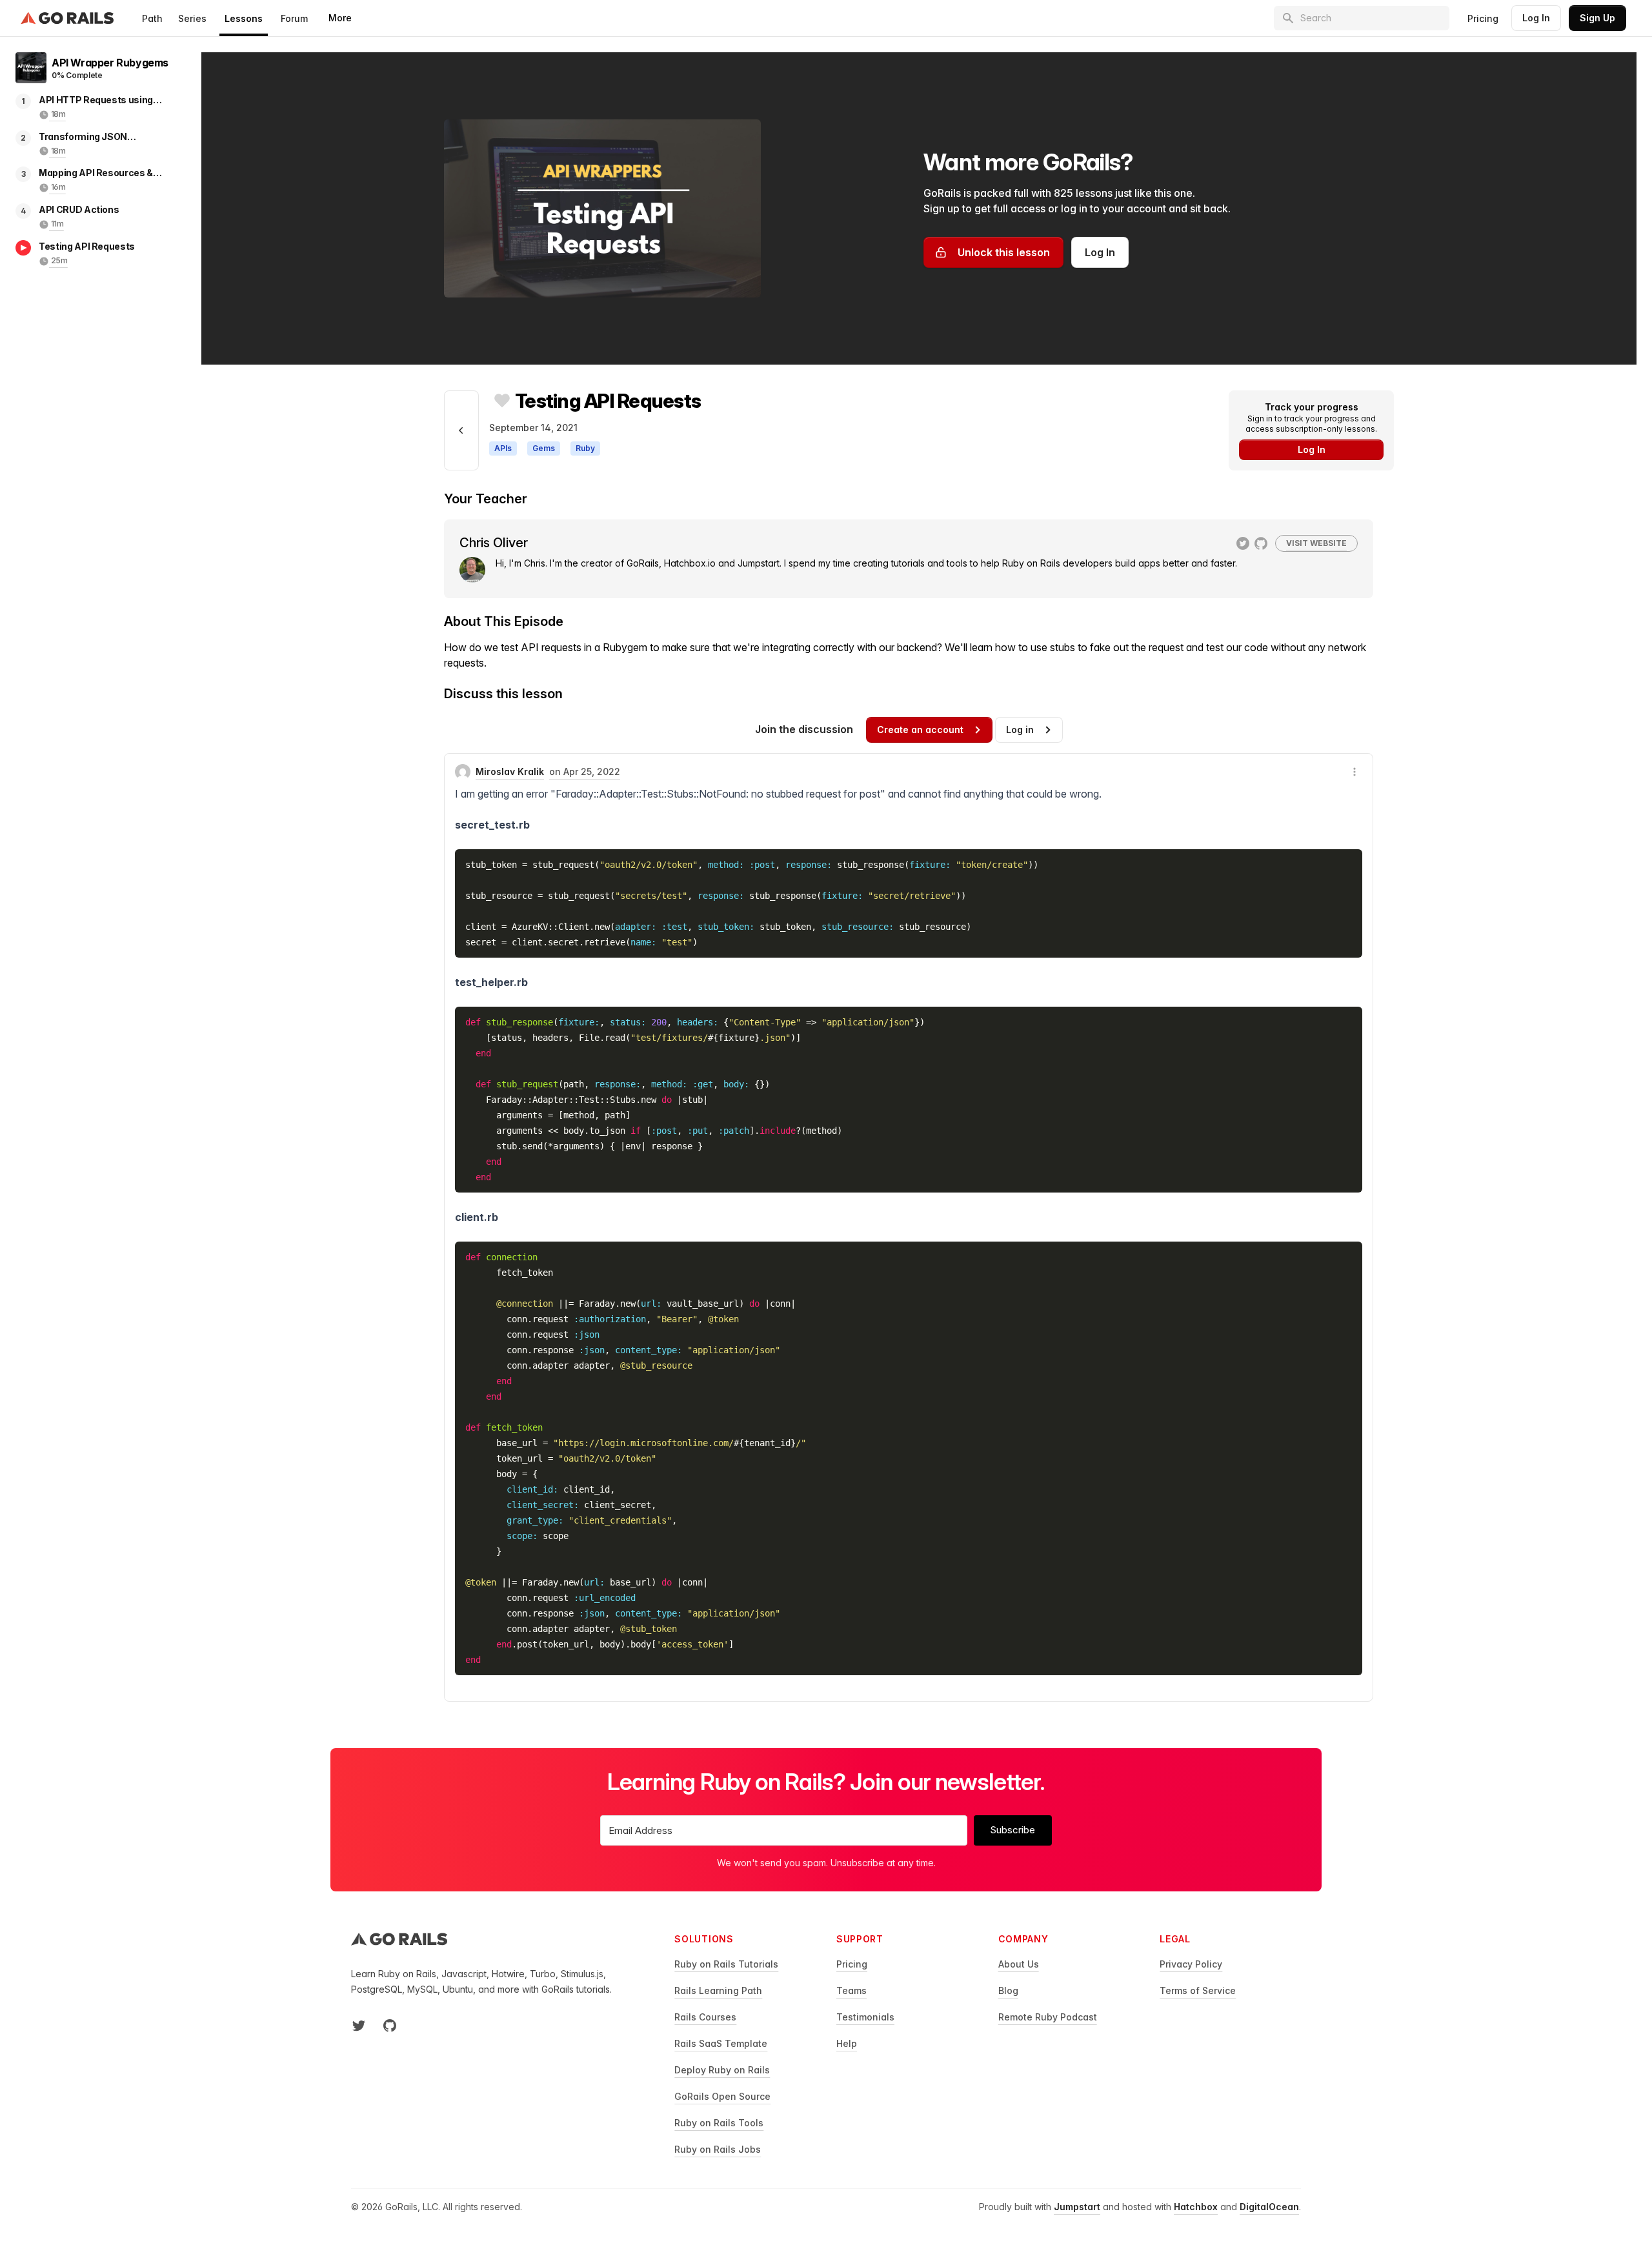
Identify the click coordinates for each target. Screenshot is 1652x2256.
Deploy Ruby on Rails (722, 2070)
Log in (1020, 730)
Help (847, 2043)
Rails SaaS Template (721, 2043)
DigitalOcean (1269, 2207)
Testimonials (865, 2017)
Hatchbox (1196, 2207)
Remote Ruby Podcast (1048, 2017)
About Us (1019, 1964)
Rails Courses (705, 2017)
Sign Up (1597, 18)
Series (192, 18)
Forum (294, 18)
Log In (1536, 18)
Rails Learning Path (718, 1990)
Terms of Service (1198, 1990)
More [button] (340, 18)
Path (152, 18)
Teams (851, 1990)
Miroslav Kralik (510, 771)
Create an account (920, 730)
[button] (1355, 772)
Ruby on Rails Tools (719, 2123)
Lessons (244, 18)
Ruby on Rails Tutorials (726, 1964)
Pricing (1483, 18)
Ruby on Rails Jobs (718, 2149)
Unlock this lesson (1004, 252)
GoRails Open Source (722, 2096)
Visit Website (1316, 543)
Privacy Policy (1191, 1964)
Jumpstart (1077, 2207)
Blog (1008, 1990)
